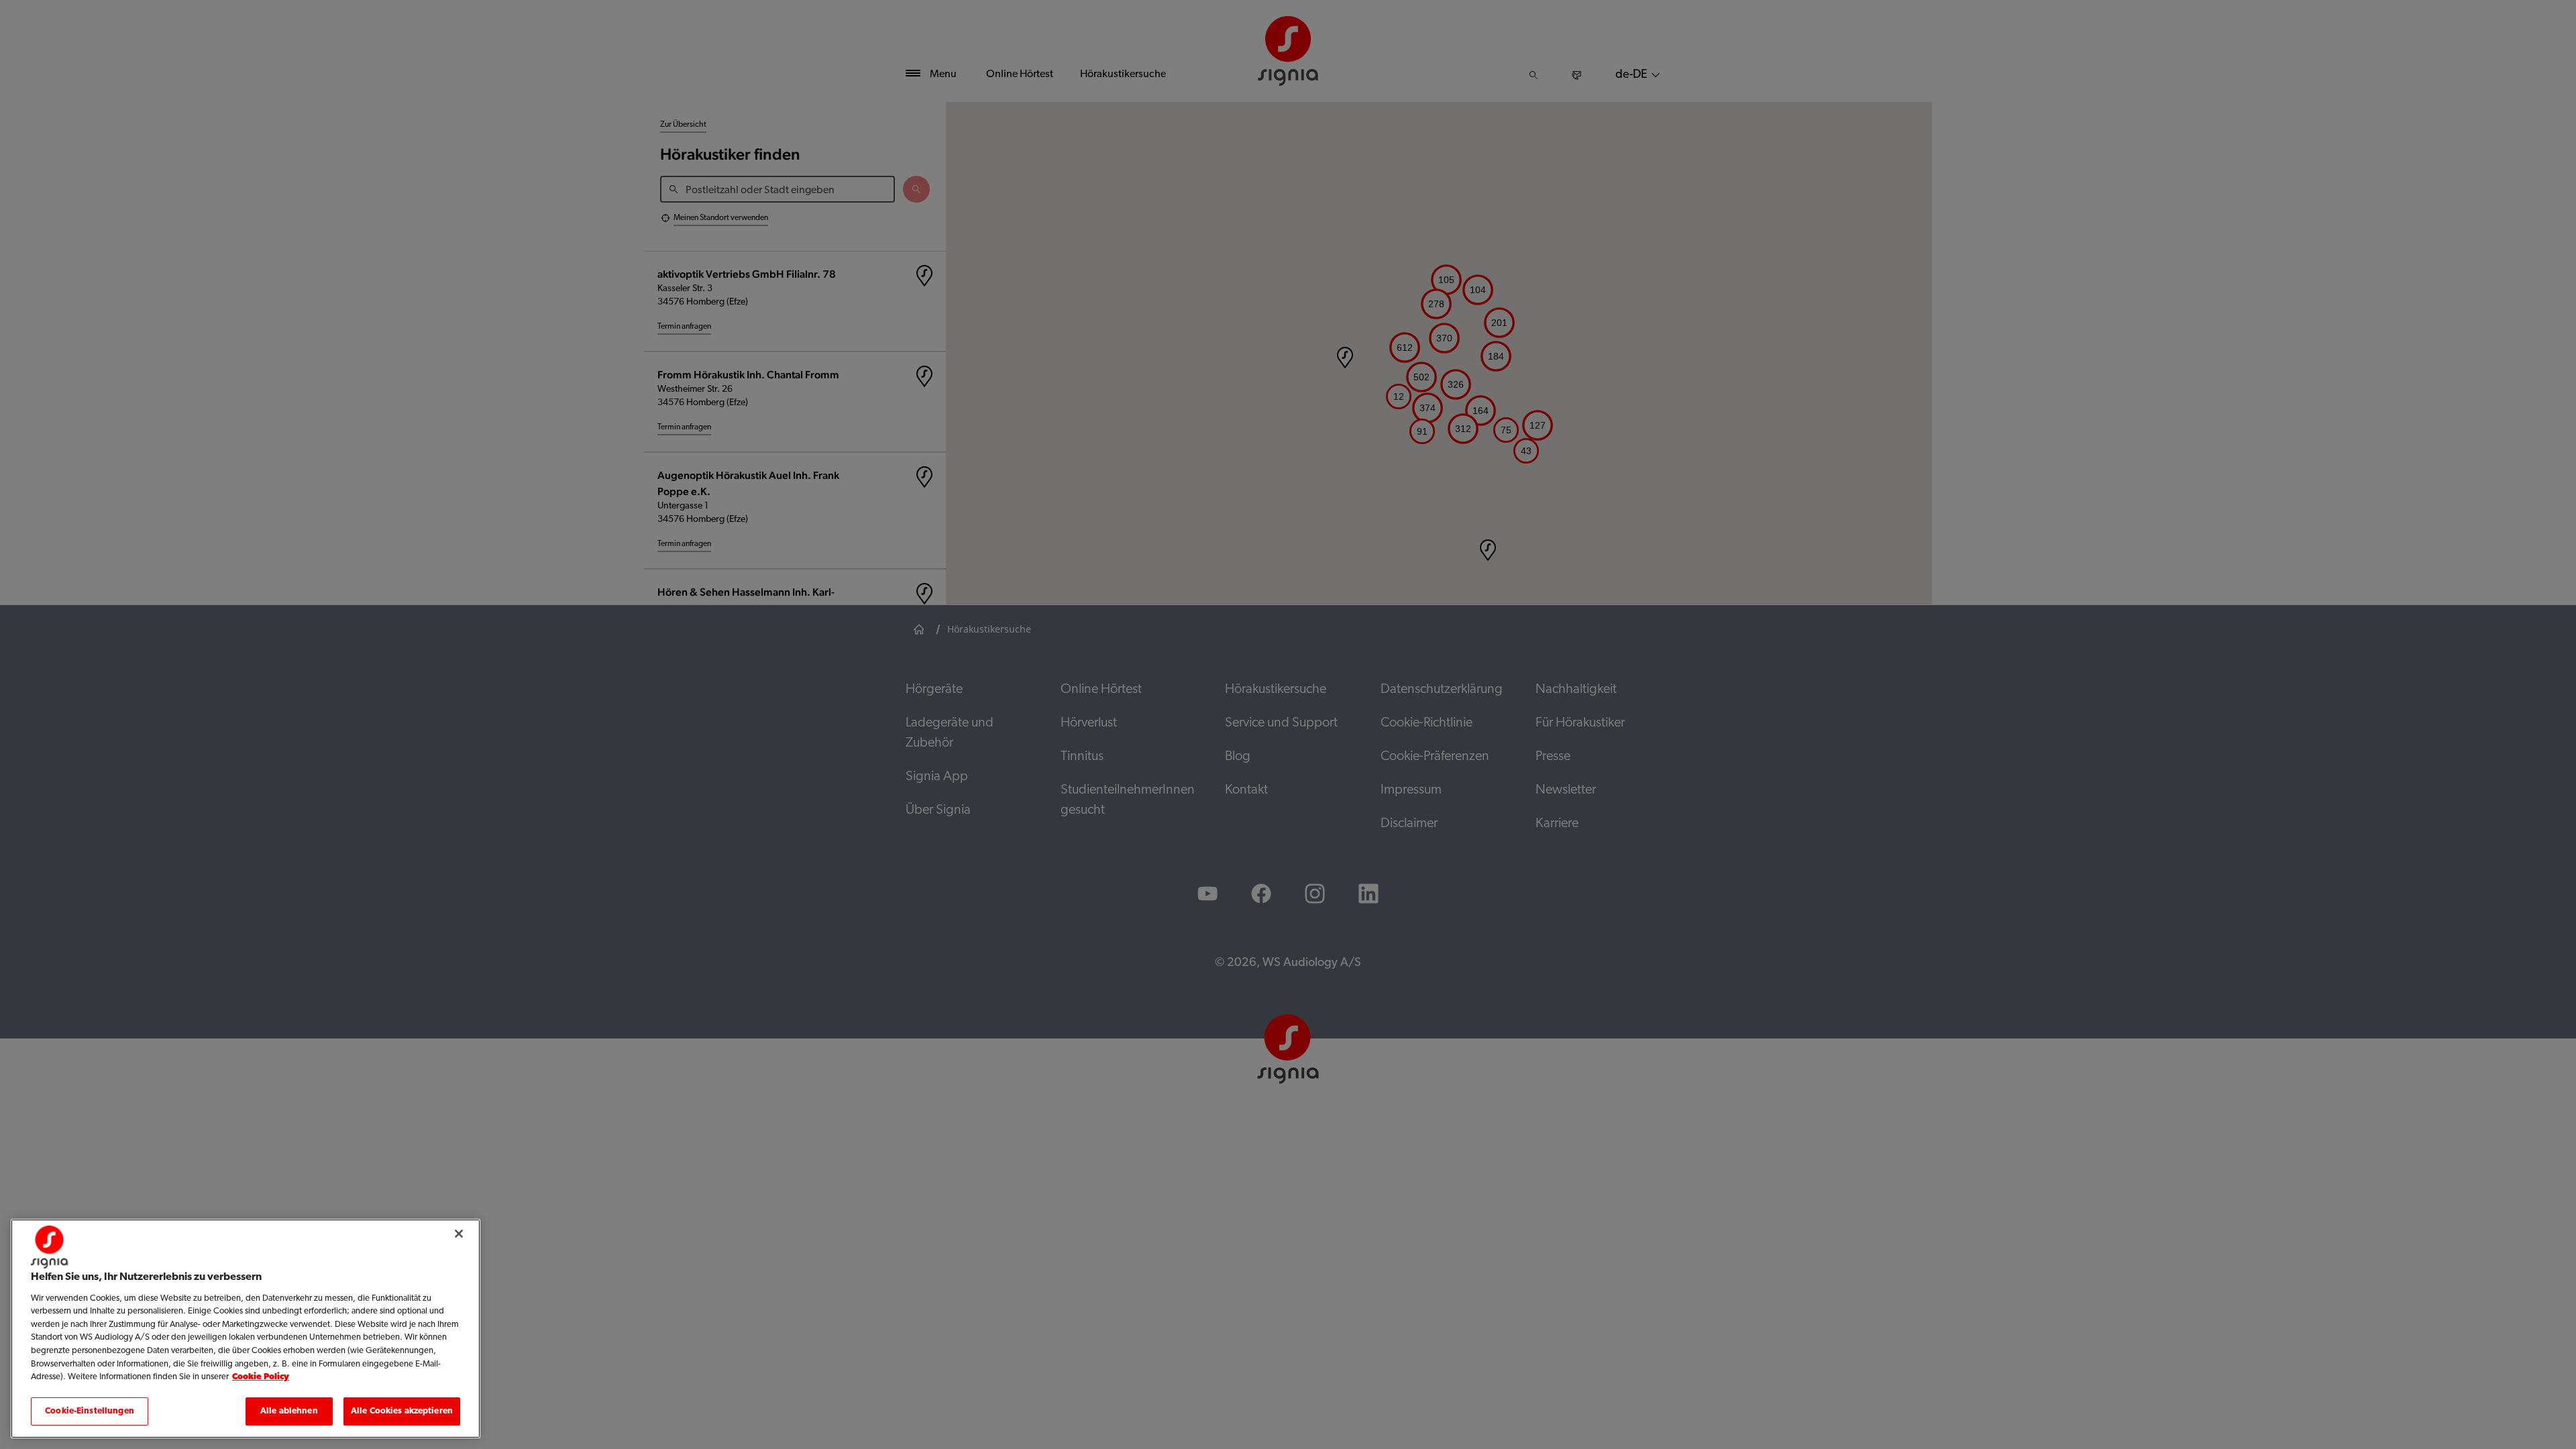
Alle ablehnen (289, 1410)
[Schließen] (459, 1234)
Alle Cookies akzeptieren (402, 1410)
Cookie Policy (261, 1377)
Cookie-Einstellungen (90, 1410)
